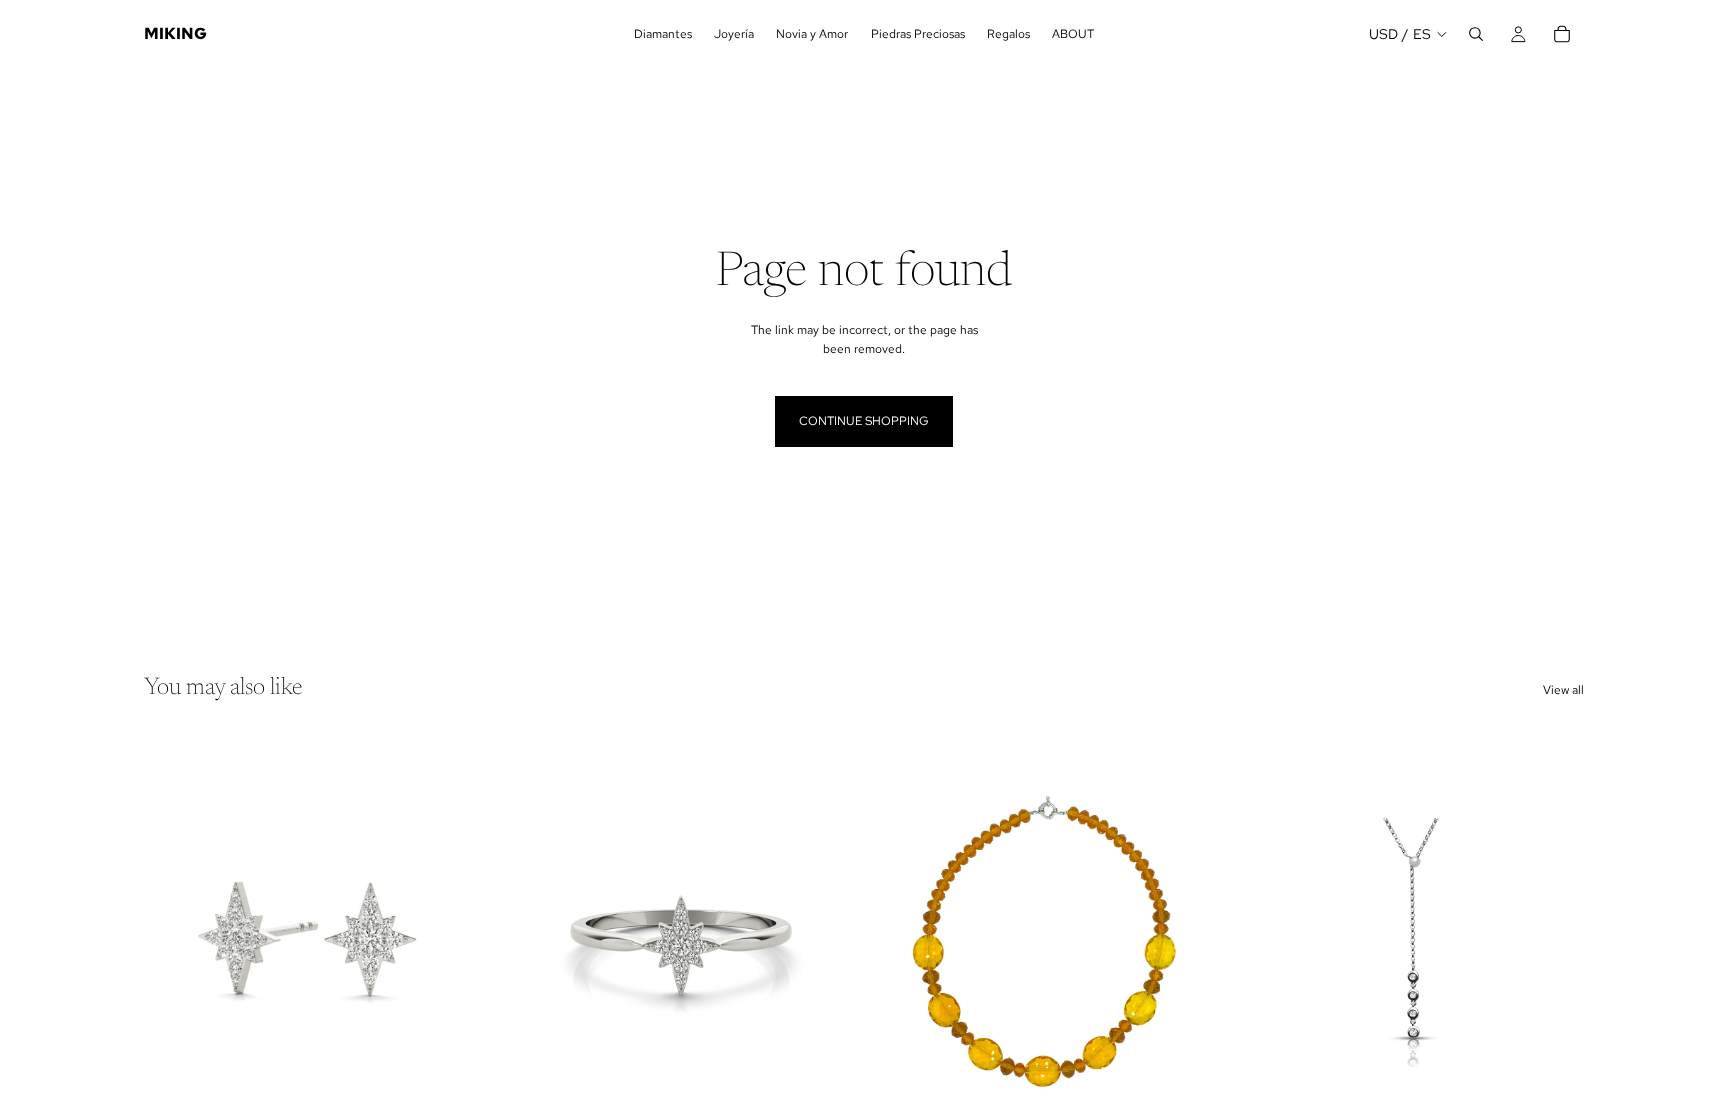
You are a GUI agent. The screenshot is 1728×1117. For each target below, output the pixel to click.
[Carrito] (1562, 34)
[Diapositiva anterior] (174, 942)
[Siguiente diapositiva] (455, 942)
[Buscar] (1476, 34)
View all (1563, 690)
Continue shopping (864, 421)
